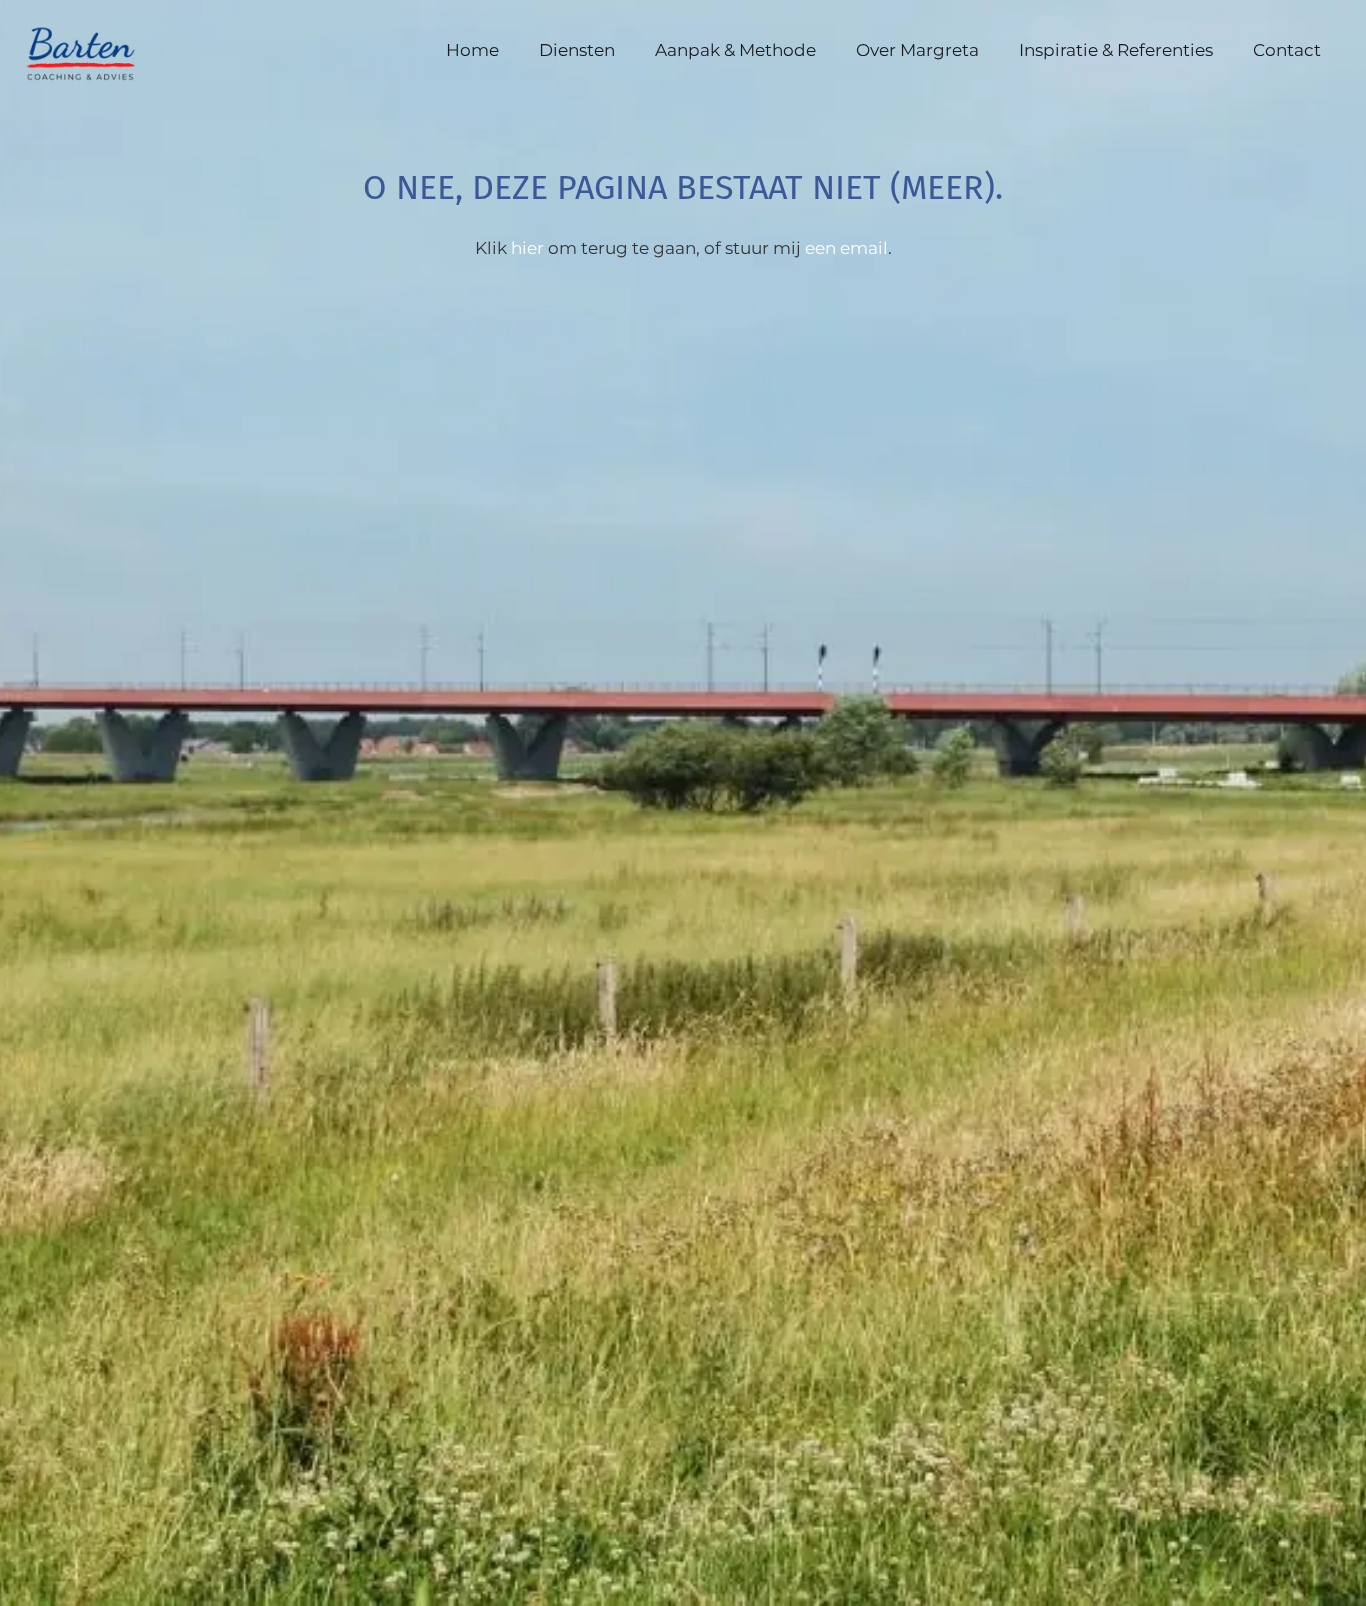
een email (846, 248)
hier (527, 248)
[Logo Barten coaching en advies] (91, 50)
